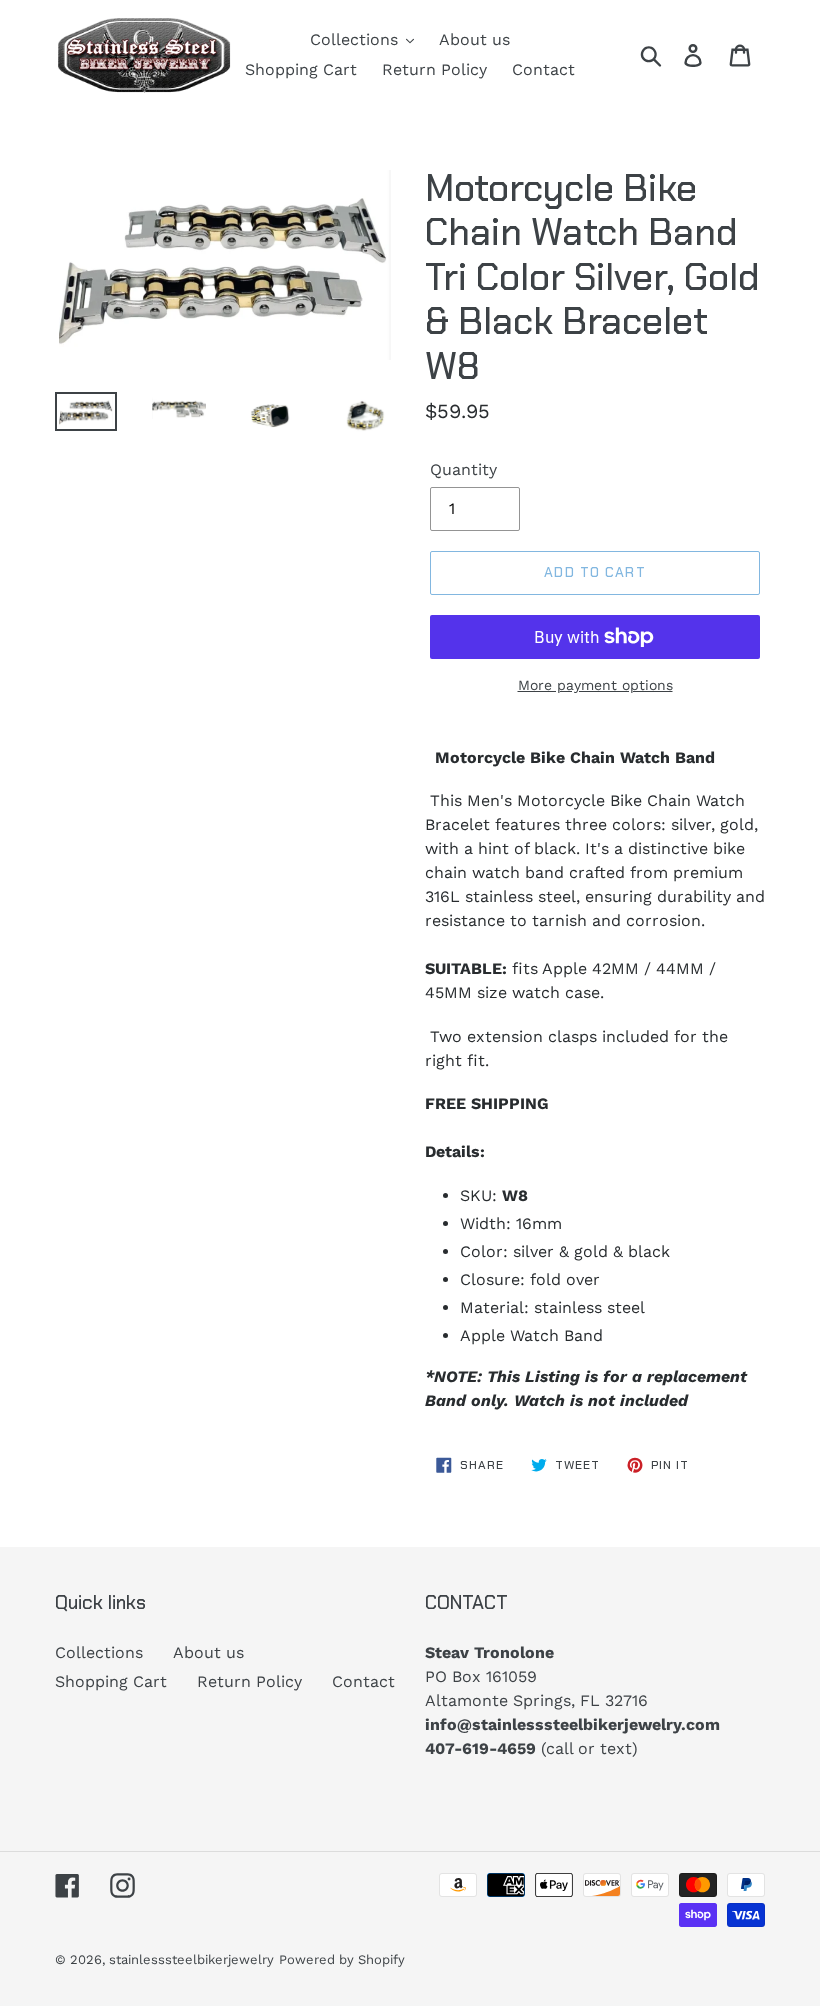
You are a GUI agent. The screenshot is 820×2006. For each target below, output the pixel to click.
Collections (99, 1652)
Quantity (463, 469)
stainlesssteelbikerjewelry (191, 1959)
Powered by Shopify (342, 1959)
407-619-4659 (480, 1748)
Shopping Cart (111, 1681)
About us (208, 1652)
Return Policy (249, 1681)
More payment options (595, 685)
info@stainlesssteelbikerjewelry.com (572, 1724)
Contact (363, 1681)
